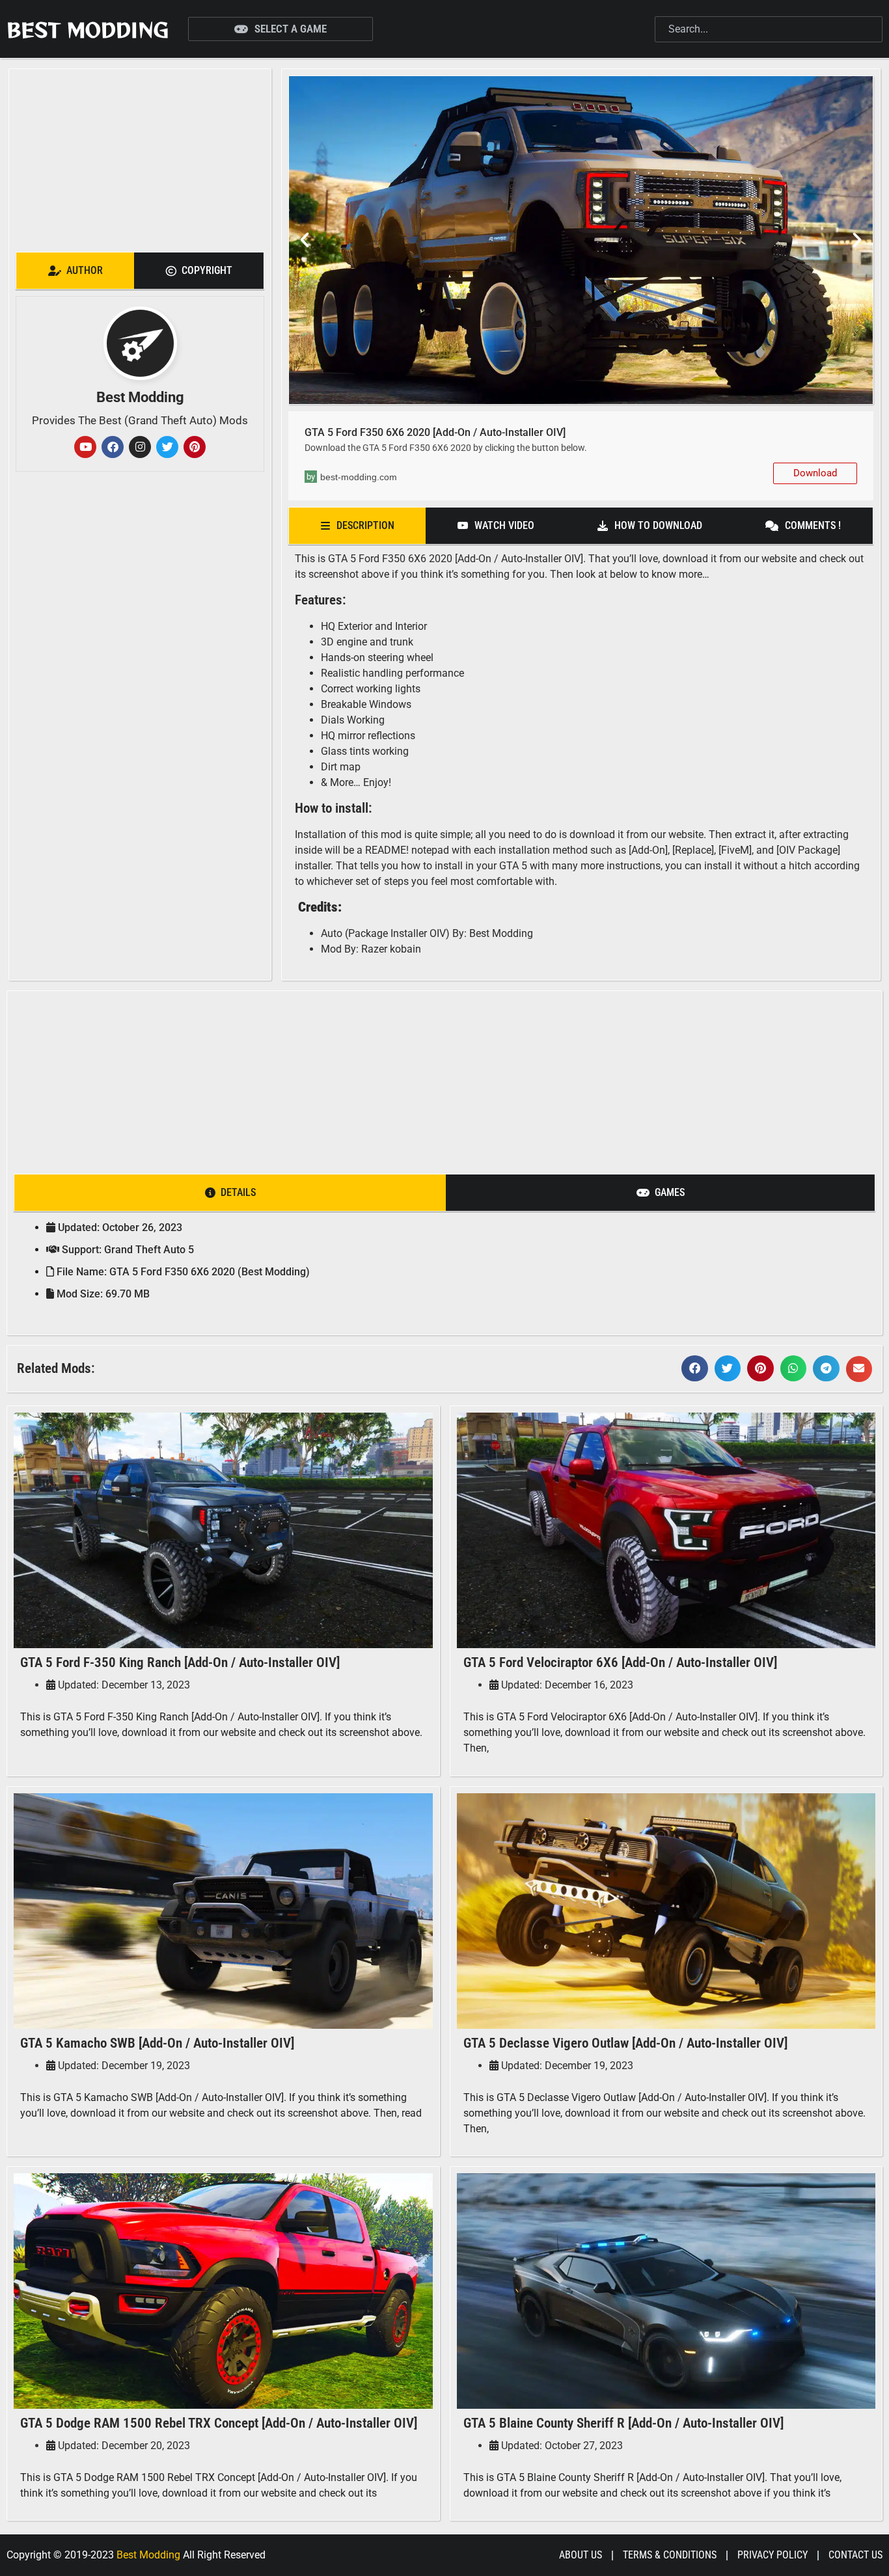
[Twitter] (167, 447)
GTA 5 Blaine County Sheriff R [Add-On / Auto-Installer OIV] (623, 2423)
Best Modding (88, 29)
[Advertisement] (140, 157)
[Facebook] (113, 447)
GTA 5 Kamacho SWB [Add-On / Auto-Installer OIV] (157, 2043)
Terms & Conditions (670, 2555)
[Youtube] (85, 447)
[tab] (75, 271)
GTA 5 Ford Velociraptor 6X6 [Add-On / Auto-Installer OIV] (620, 1662)
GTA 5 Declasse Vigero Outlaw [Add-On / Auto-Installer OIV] (625, 2043)
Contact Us (855, 2555)
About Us (581, 2555)
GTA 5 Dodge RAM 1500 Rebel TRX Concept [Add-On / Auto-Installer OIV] (219, 2423)
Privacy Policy (773, 2555)
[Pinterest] (195, 447)
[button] (305, 240)
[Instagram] (140, 447)
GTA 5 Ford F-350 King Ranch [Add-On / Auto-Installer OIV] (180, 1662)
